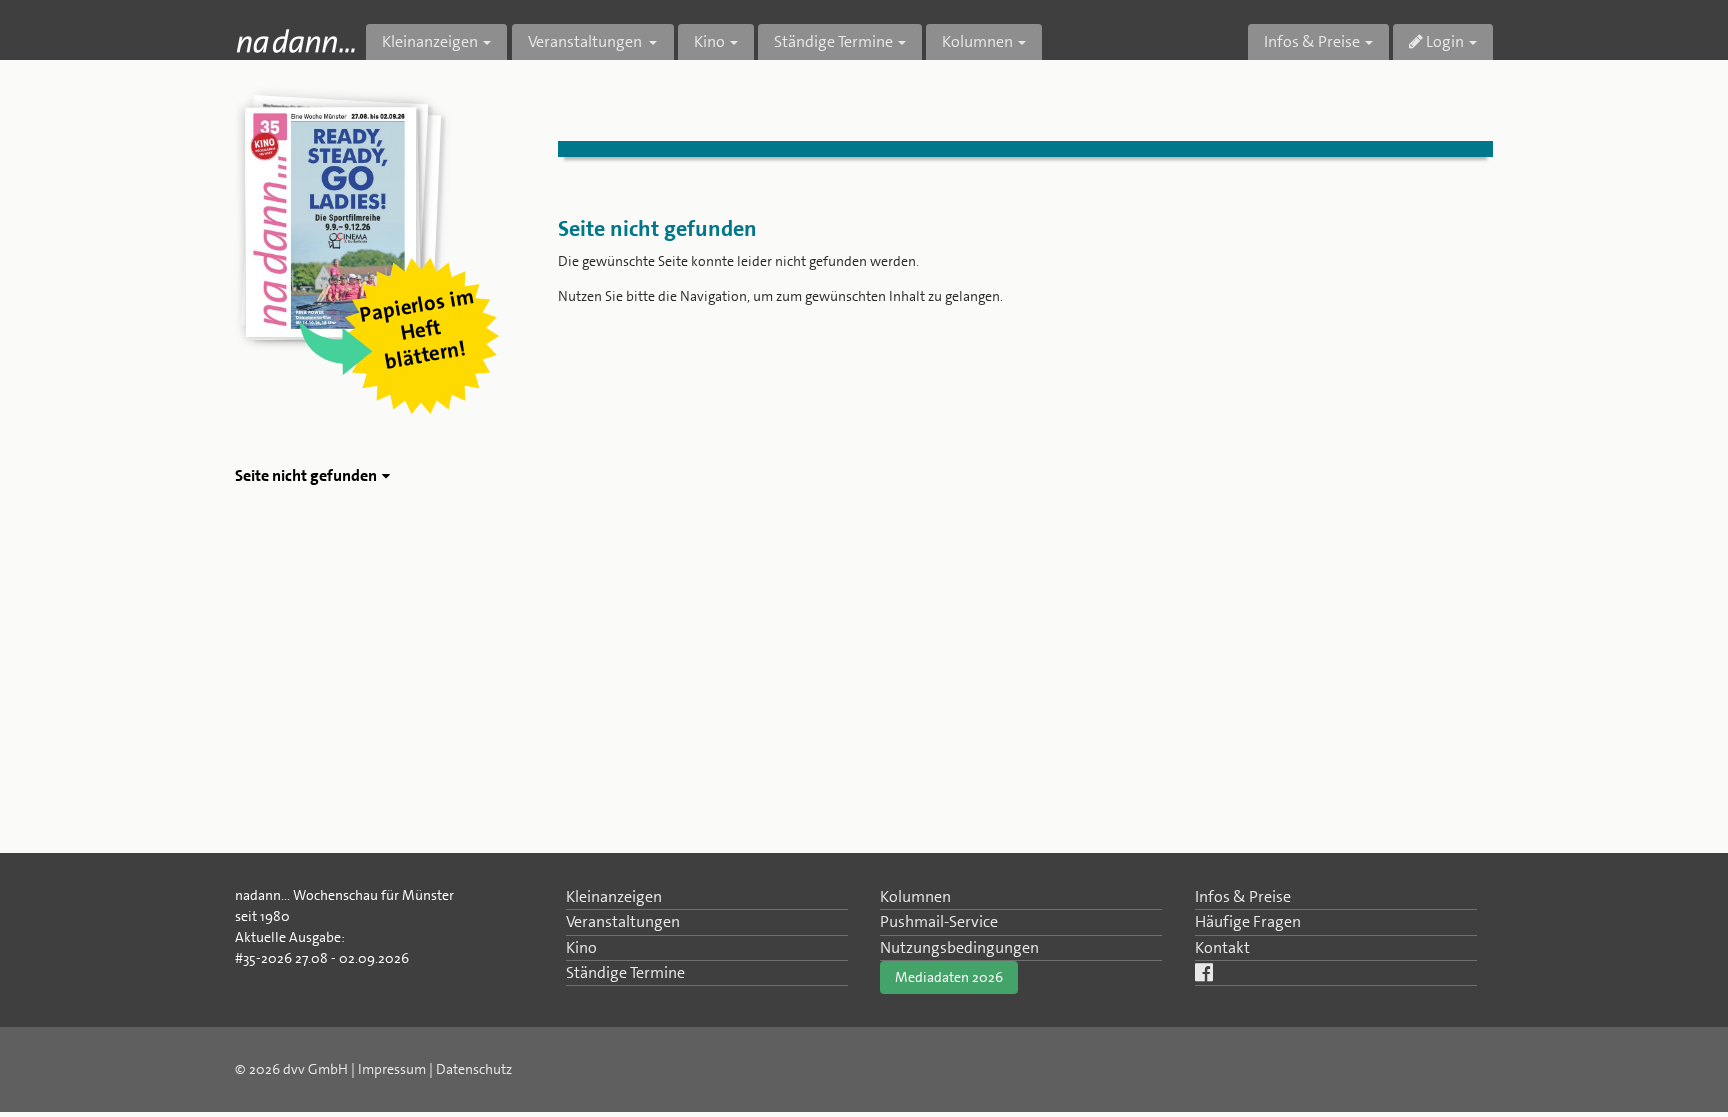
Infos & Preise (1243, 896)
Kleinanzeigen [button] (430, 41)
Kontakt (1222, 947)
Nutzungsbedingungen (959, 947)
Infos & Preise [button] (1312, 41)
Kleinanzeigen (614, 896)
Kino (581, 947)
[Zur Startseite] (295, 40)
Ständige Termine (625, 972)
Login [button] (1443, 41)
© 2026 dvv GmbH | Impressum (330, 1069)
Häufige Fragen (1248, 921)
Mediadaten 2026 (949, 977)
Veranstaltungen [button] (586, 41)
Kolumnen (915, 896)
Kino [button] (709, 41)
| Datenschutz (470, 1069)
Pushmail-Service (939, 921)
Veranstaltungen (623, 921)
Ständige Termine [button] (833, 41)
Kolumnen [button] (977, 41)
